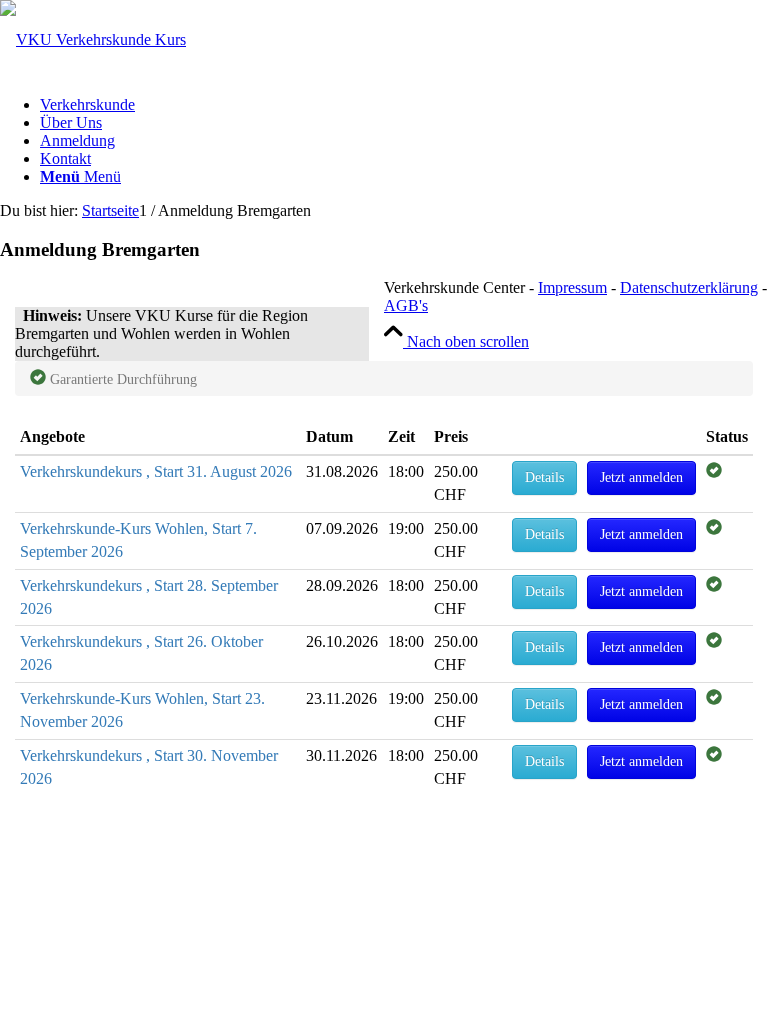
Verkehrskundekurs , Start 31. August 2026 (156, 471)
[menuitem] (404, 105)
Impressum (572, 287)
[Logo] (93, 39)
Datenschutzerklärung (689, 287)
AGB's (406, 305)
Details (544, 477)
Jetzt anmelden (641, 477)
